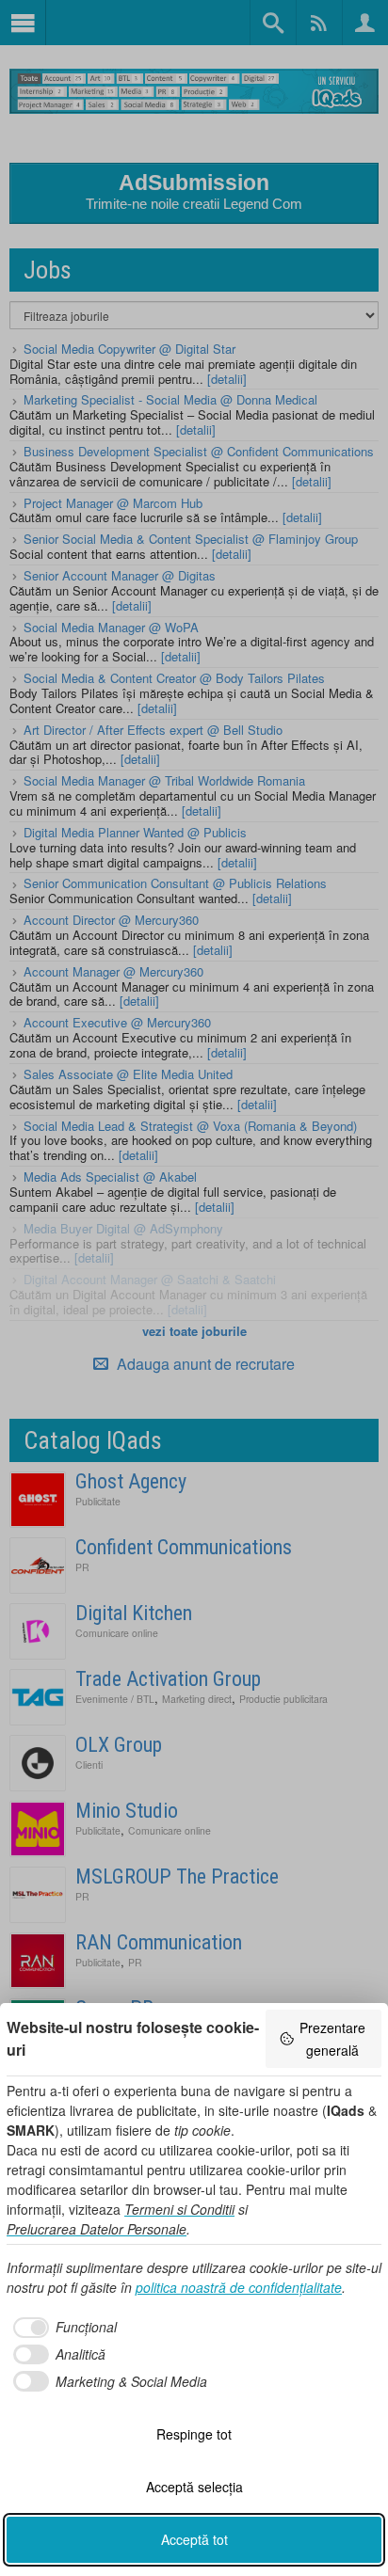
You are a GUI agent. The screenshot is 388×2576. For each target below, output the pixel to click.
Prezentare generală (332, 2039)
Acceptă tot (194, 2539)
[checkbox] (62, 2328)
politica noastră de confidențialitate (239, 2287)
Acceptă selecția (194, 2487)
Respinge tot (194, 2434)
